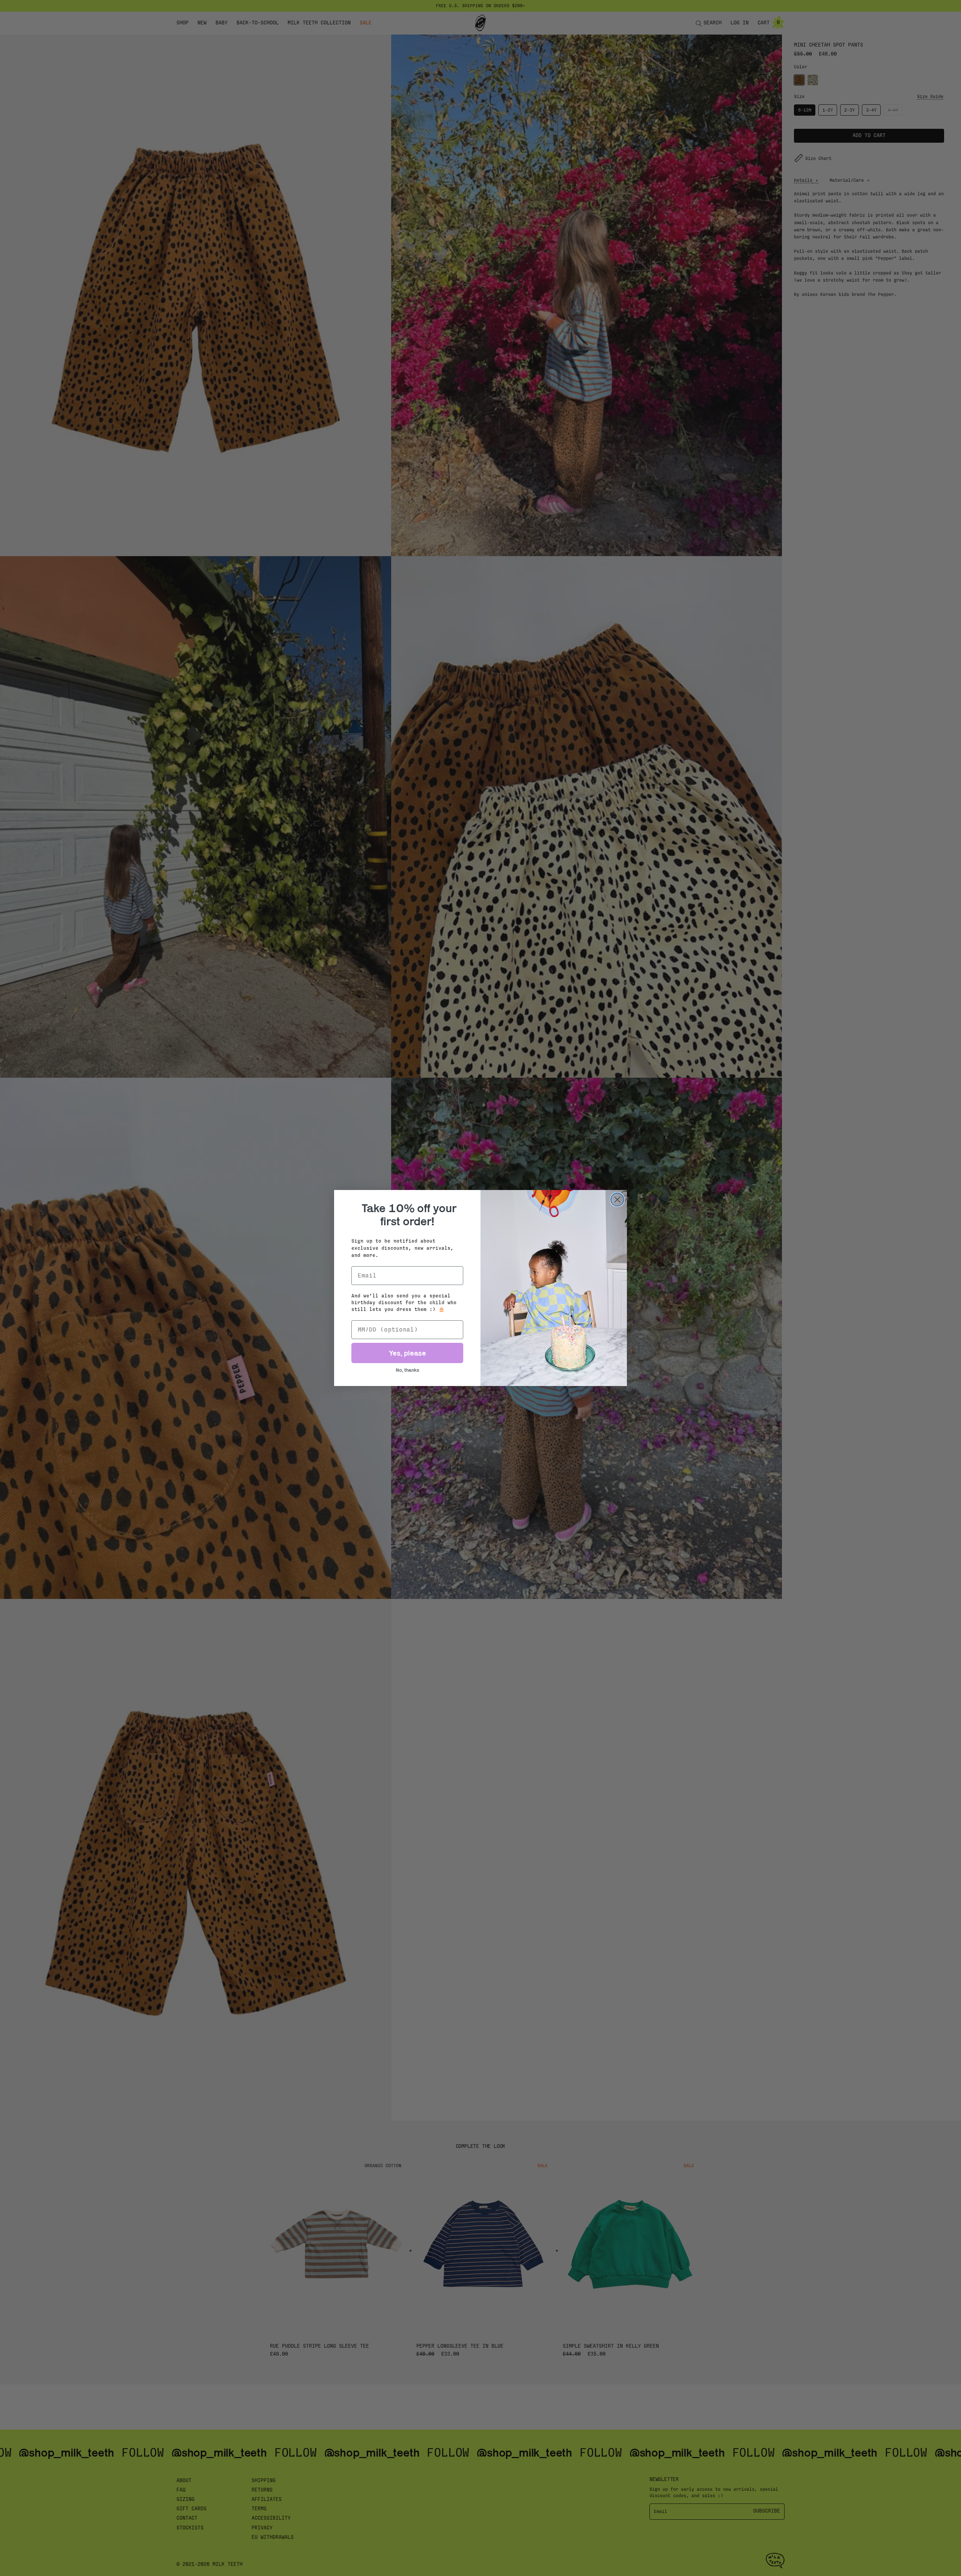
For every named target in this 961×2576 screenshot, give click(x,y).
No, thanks (407, 1370)
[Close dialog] (617, 1200)
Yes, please (407, 1353)
